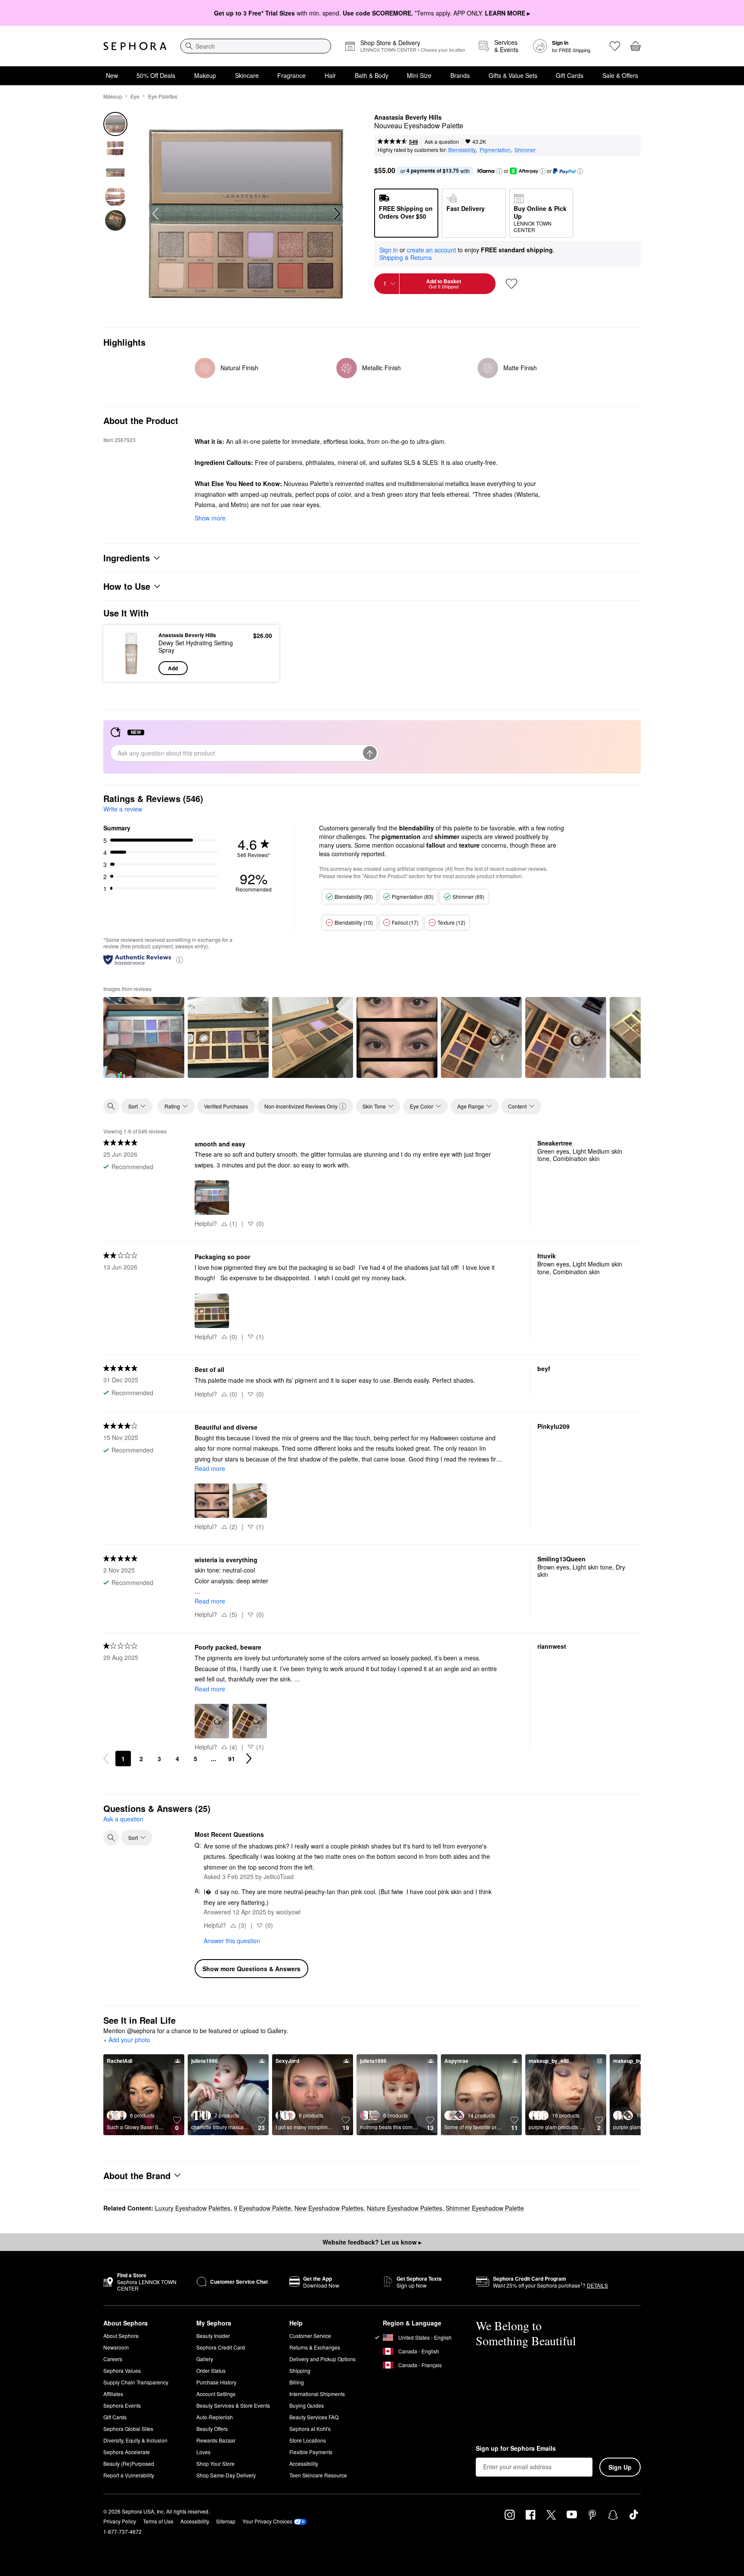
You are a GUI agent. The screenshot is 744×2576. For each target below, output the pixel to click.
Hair (330, 75)
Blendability (462, 150)
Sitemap (226, 2521)
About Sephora (121, 2336)
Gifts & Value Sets (513, 75)
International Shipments (317, 2394)
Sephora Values (122, 2370)
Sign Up (620, 2467)
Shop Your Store (215, 2463)
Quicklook (132, 669)
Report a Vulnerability (129, 2475)
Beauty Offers (212, 2429)
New (112, 75)
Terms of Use (158, 2521)
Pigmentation (495, 150)
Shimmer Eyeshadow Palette (485, 2208)
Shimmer (525, 150)
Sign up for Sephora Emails (516, 2449)
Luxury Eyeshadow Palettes (193, 2208)
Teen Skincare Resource (318, 2475)
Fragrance (291, 75)
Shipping (300, 2370)
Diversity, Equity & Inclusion (135, 2440)
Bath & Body (372, 75)
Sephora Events (122, 2405)
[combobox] (256, 46)
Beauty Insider (213, 2336)
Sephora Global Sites (128, 2429)
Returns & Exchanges (315, 2347)
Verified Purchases (226, 1106)
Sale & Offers (620, 75)
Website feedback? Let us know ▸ (372, 2242)
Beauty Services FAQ (314, 2417)
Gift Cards (570, 75)
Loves (203, 2452)
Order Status (211, 2370)
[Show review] (144, 1037)
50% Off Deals (156, 75)
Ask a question (442, 141)
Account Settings (216, 2394)
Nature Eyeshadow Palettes (405, 2208)
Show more (210, 518)
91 (232, 1759)
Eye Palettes (163, 96)
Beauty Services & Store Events (233, 2405)
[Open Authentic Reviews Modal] (180, 959)
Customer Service (310, 2336)
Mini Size (419, 75)
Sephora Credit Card (221, 2347)
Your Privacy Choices (267, 2521)
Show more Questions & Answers (251, 1969)
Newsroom (116, 2347)
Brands (460, 75)
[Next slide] (336, 214)
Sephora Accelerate (127, 2452)
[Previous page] (106, 1759)
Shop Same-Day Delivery (226, 2475)
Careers (113, 2359)
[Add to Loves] (512, 284)
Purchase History (216, 2382)
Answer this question (232, 1941)
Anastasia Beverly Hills (408, 118)
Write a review (123, 809)
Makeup (205, 75)
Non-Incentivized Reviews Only (301, 1106)
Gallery (205, 2359)
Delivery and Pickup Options (322, 2359)
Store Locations (308, 2440)
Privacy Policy (120, 2521)
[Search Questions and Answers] (111, 1838)
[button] (499, 171)
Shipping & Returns (406, 257)
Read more (210, 1468)
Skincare (247, 75)
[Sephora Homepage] (135, 46)
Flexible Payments (311, 2452)
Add (173, 668)
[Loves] (615, 46)
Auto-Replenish (215, 2417)
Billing (297, 2382)
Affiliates (113, 2394)
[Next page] (249, 1759)
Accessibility (304, 2463)
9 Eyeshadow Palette (262, 2208)
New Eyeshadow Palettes (329, 2208)
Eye (135, 96)
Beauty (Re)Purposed (129, 2463)
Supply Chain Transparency (136, 2382)
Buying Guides (307, 2405)
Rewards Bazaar (216, 2440)
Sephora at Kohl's (310, 2429)
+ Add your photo (127, 2040)
